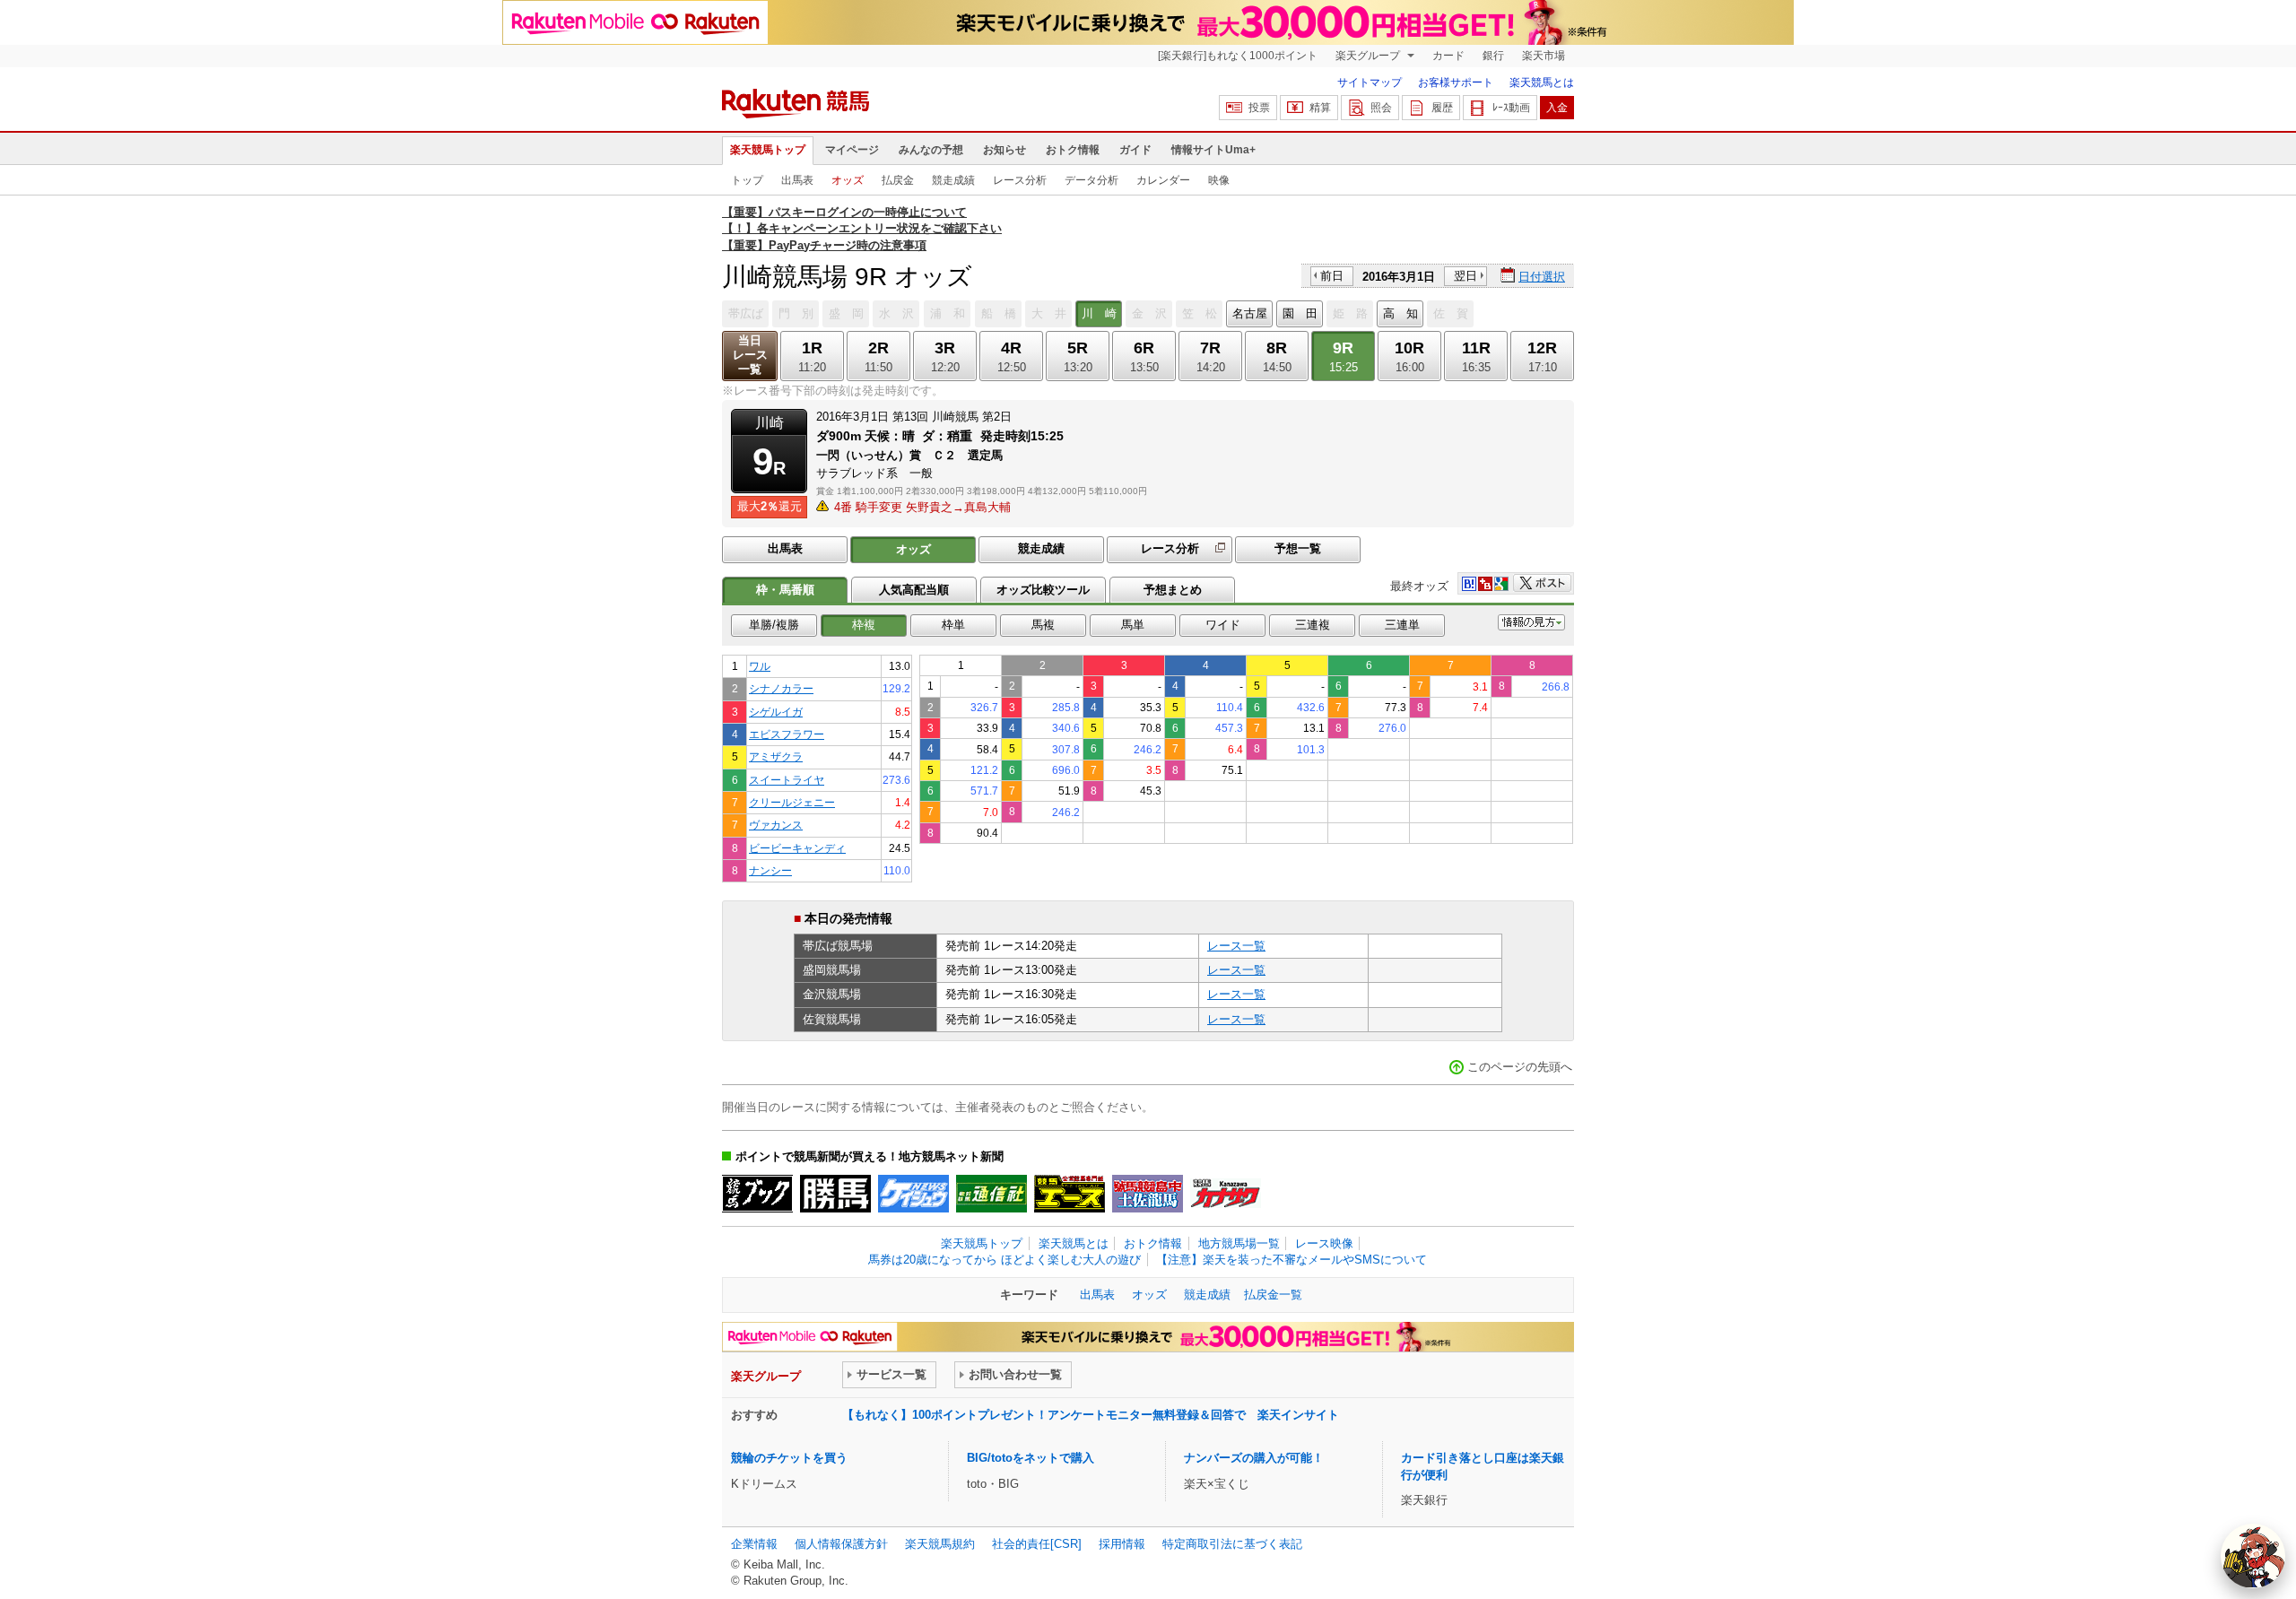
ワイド (1223, 625)
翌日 (1465, 276)
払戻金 (898, 180)
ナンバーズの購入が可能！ (1254, 1458)
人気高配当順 (914, 590)
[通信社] (991, 1194)
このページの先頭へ (1520, 1067)
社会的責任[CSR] (1037, 1544)
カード (1448, 56)
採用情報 (1122, 1544)
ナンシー (770, 870)
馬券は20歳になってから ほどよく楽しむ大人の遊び (1004, 1260)
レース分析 (1020, 180)
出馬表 (797, 180)
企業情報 (754, 1544)
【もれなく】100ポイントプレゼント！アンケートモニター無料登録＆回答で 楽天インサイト (1091, 1415)
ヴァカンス (776, 825)
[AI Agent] (2253, 1556)
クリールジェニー (792, 802)
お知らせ (1004, 150)
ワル (760, 666)
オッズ (848, 180)
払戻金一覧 (1273, 1295)
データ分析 (1091, 180)
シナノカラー (781, 688)
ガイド (1135, 150)
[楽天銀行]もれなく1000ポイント (1238, 56)
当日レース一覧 (750, 355)
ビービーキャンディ (797, 848)
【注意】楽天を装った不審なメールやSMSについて (1291, 1260)
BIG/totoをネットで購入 (1031, 1458)
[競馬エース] (1070, 1194)
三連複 (1313, 625)
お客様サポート (1456, 83)
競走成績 (953, 180)
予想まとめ (1173, 590)
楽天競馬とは (1542, 83)
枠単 (953, 625)
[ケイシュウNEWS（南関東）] (913, 1194)
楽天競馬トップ (768, 150)
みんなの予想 (931, 150)
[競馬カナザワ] (1226, 1194)
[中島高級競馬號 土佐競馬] (1148, 1194)
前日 (1332, 276)
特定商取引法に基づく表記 (1232, 1544)
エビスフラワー (787, 734)
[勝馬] (835, 1194)
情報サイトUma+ (1213, 150)
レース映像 (1324, 1243)
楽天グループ (1369, 56)
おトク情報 (1073, 150)
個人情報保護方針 (841, 1544)
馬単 (1133, 625)
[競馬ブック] (757, 1194)
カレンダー (1163, 180)
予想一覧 (1298, 548)
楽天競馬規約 (940, 1544)
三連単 (1402, 625)
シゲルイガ (776, 712)
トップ (747, 180)
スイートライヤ (787, 780)
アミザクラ (776, 756)
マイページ (852, 150)
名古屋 (1250, 313)
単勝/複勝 (774, 625)
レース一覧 (1236, 946)
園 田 (1300, 313)
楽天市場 (1544, 56)
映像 (1219, 180)
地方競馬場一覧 (1239, 1243)
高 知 (1400, 313)
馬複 (1043, 625)
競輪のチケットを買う (789, 1458)
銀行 (1493, 56)
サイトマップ (1370, 83)
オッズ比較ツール (1043, 590)
